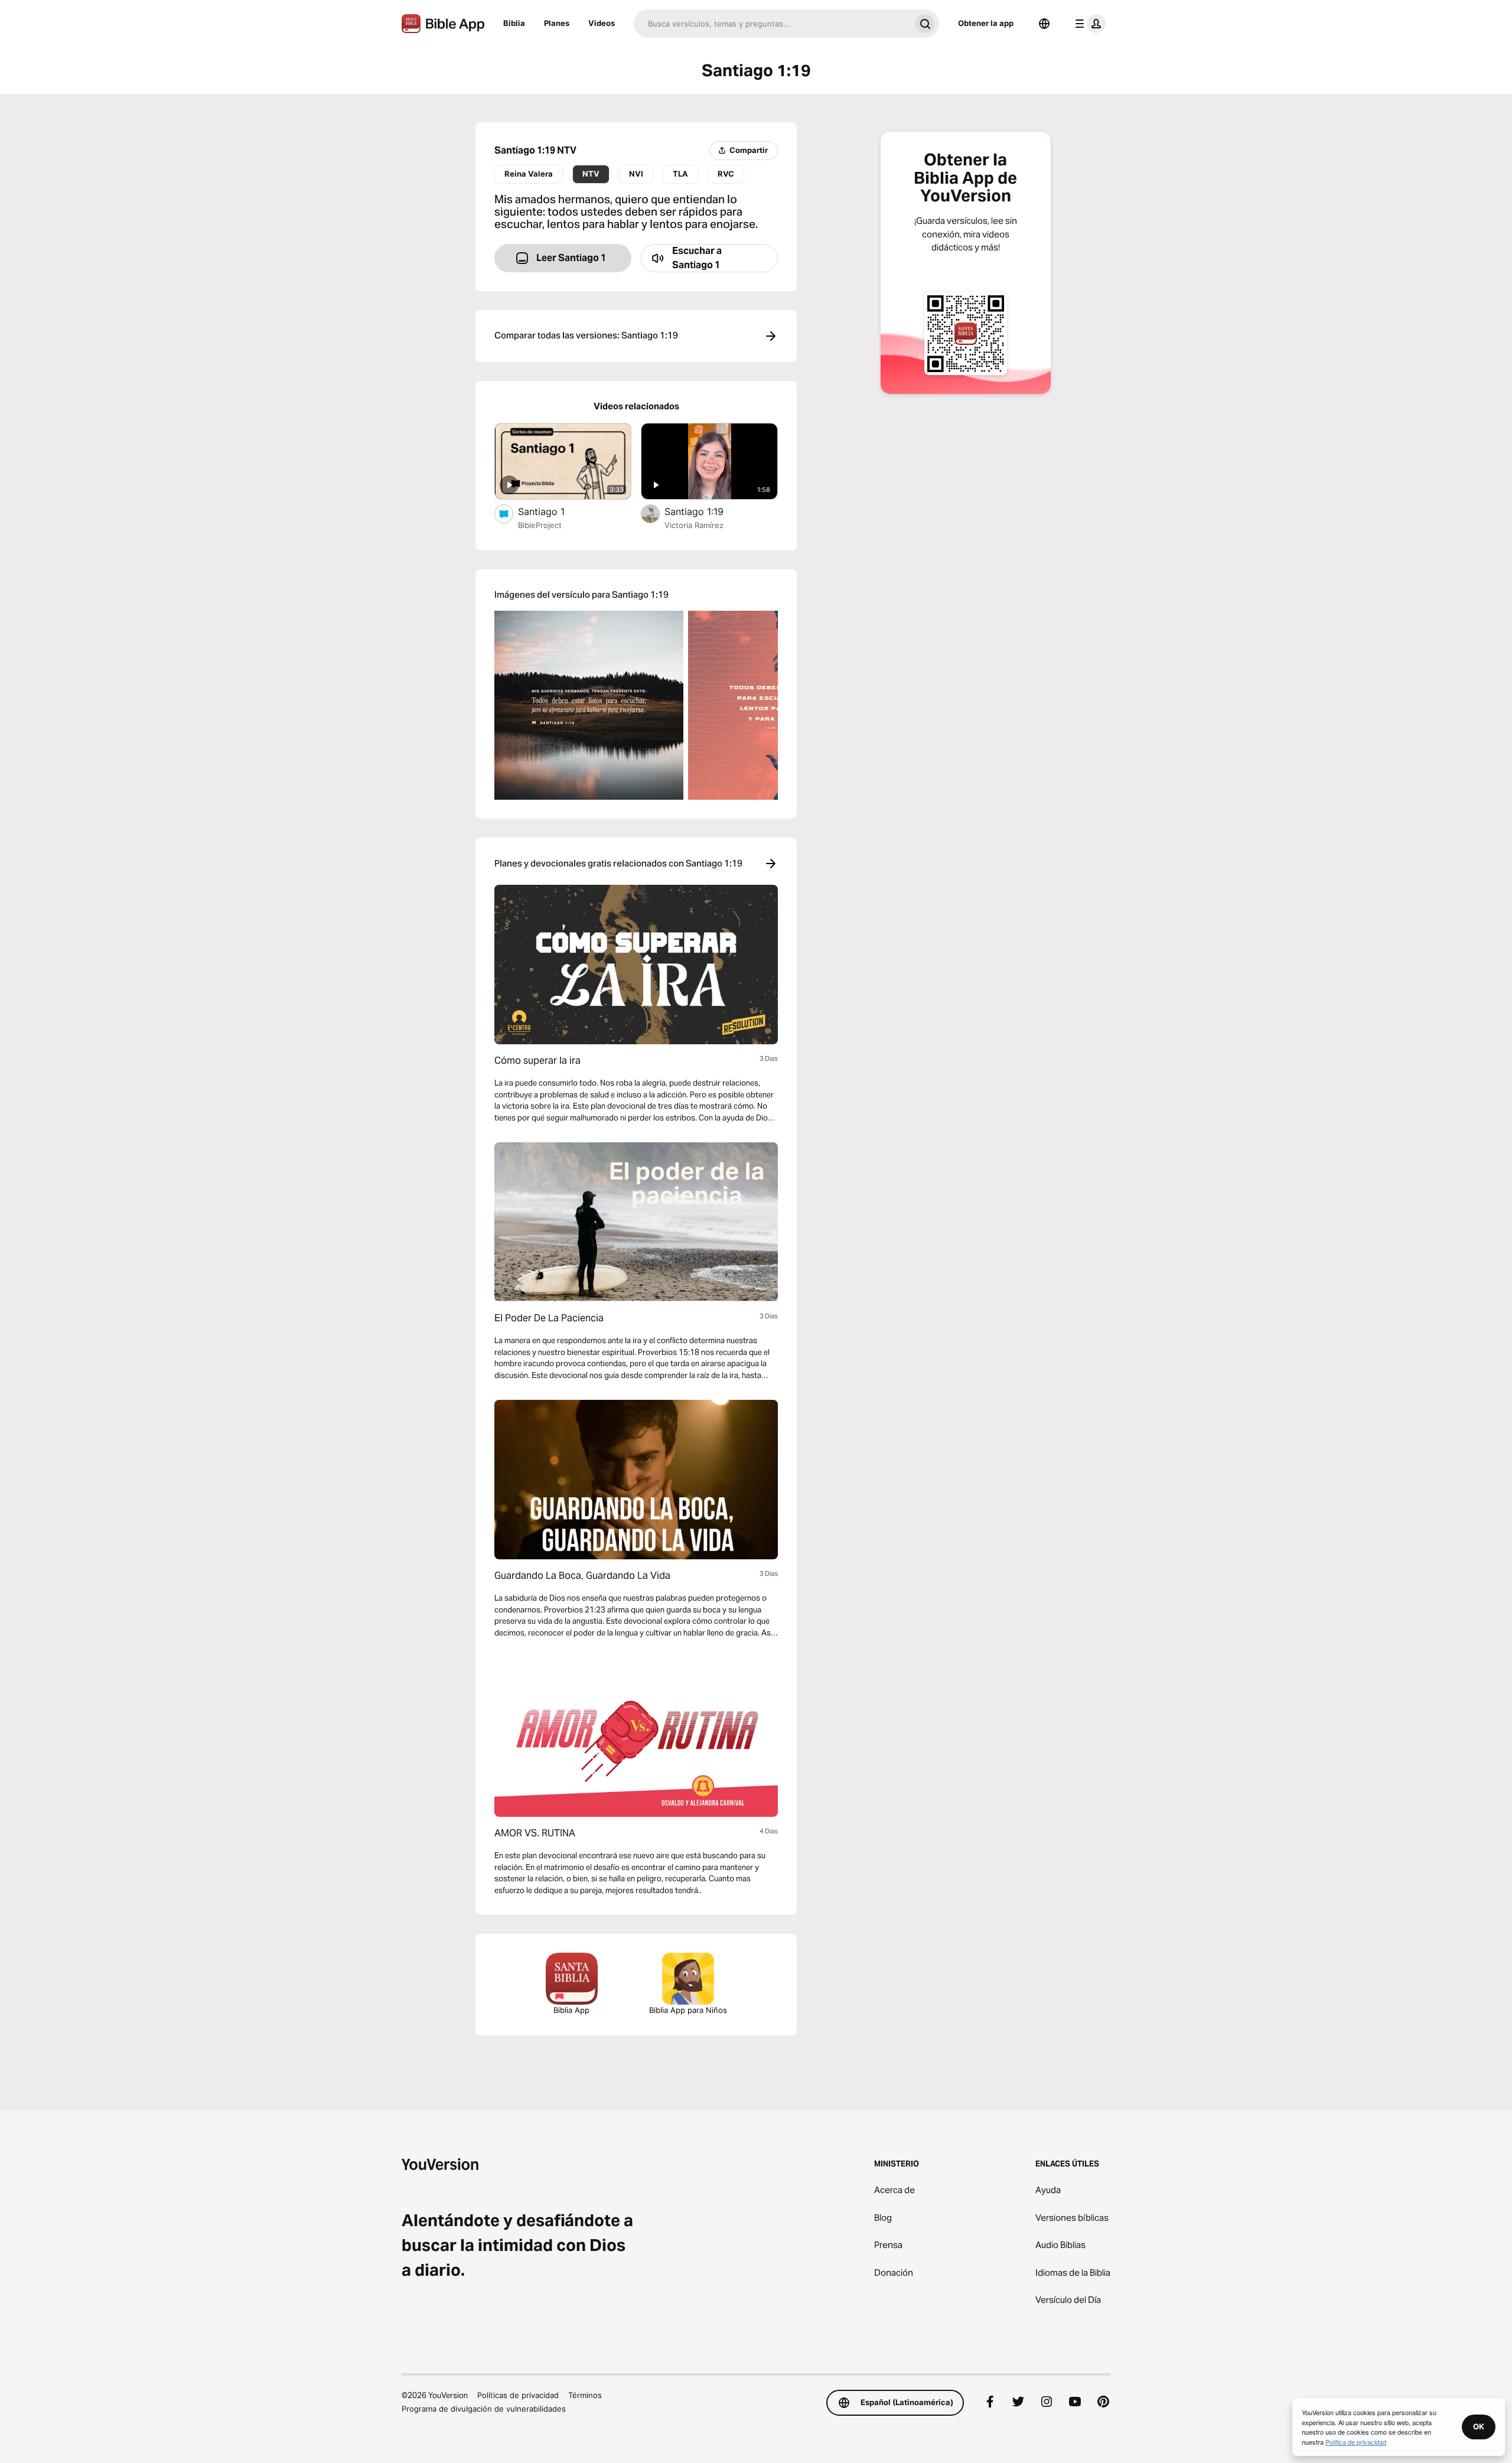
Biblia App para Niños (688, 2010)
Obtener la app (986, 23)
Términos (585, 2395)
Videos (602, 23)
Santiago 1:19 (706, 511)
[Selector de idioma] (1044, 24)
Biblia (514, 23)
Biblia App (571, 2010)
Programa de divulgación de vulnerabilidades (484, 2409)
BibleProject (540, 525)
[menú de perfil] (1088, 24)
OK (1479, 2426)
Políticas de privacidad (518, 2395)
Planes (557, 23)
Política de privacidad (1356, 2442)
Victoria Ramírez (694, 525)
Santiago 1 (554, 511)
